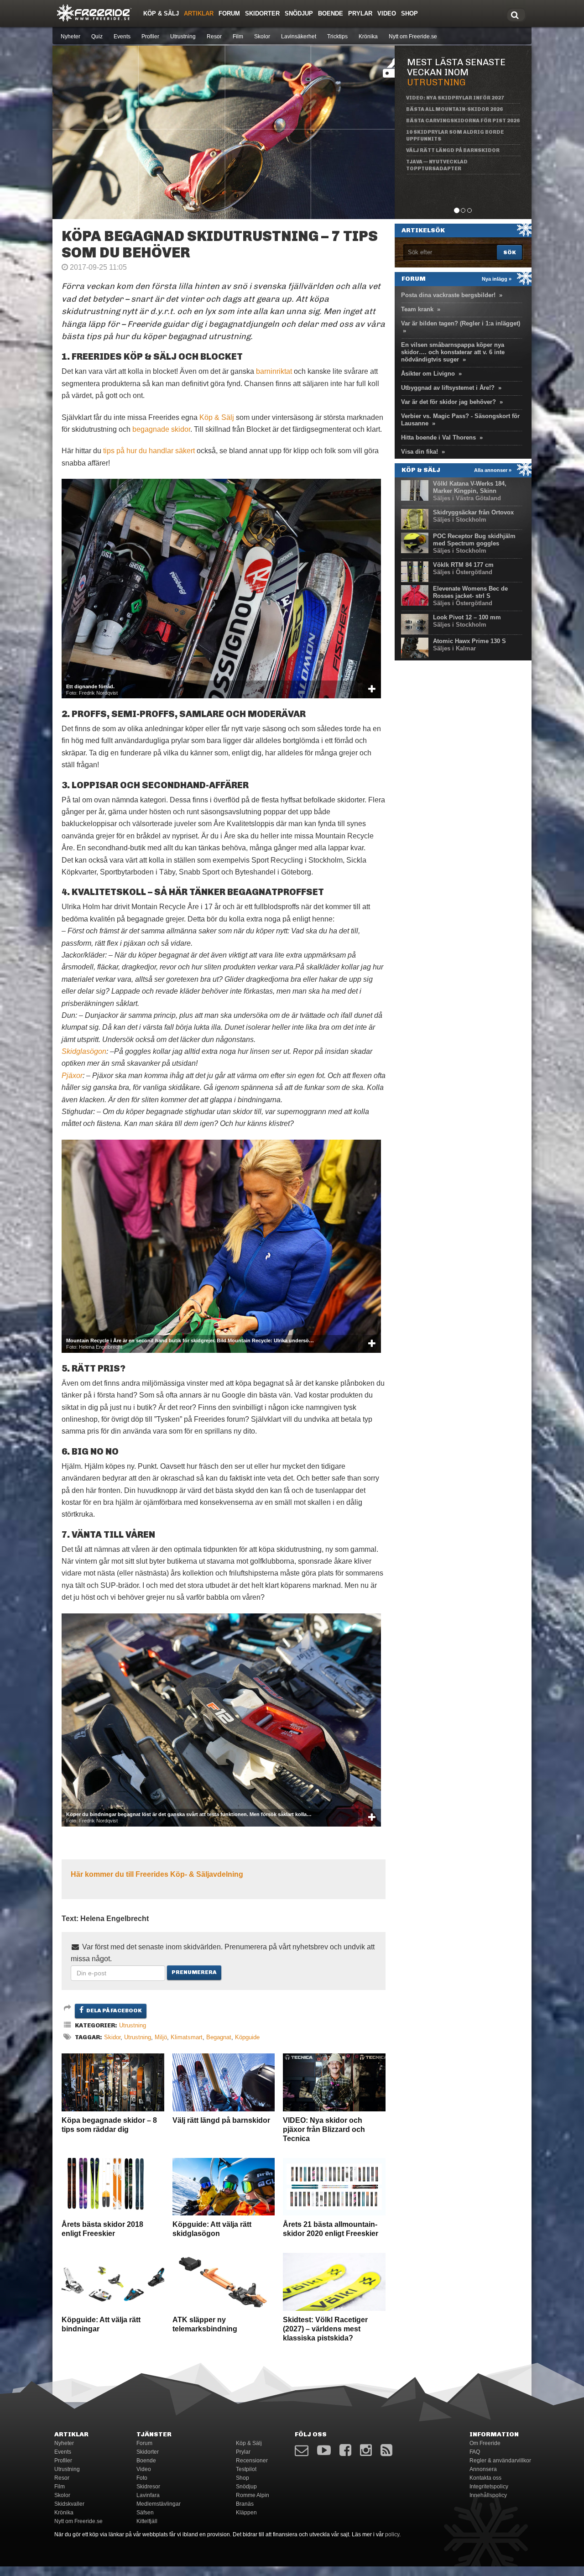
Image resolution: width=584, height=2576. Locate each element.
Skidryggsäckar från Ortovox (473, 512)
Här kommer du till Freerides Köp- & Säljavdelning (157, 1874)
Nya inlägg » (497, 279)
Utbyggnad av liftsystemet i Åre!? (448, 388)
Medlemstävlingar (159, 2504)
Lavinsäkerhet (299, 37)
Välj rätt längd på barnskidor (453, 150)
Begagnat (219, 2037)
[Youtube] (324, 2450)
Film (238, 37)
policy (392, 2534)
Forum (229, 13)
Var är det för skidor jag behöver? (448, 402)
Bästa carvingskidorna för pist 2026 (463, 121)
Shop (409, 13)
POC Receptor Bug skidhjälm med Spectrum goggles (474, 540)
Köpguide (247, 2037)
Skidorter (262, 13)
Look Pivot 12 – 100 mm (467, 617)
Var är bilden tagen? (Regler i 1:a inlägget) (461, 323)
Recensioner (252, 2461)
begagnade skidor (161, 429)
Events (122, 37)
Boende (331, 13)
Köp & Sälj (161, 13)
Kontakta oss (485, 2478)
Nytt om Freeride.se (413, 37)
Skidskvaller (69, 2504)
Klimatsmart (187, 2037)
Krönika (368, 37)
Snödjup (299, 13)
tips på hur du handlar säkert (148, 451)
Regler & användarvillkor (500, 2461)
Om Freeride (485, 2443)
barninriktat (274, 371)
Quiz (97, 37)
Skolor (262, 37)
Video (387, 13)
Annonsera (483, 2469)
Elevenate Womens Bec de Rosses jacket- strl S (470, 592)
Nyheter (70, 37)
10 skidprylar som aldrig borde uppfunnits (455, 136)
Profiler (150, 37)
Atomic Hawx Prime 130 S (469, 641)
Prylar (360, 13)
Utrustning (183, 37)
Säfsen (145, 2513)
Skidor (112, 2037)
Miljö (161, 2037)
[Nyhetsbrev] (302, 2450)
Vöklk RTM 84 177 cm (463, 565)
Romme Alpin (253, 2495)
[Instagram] (366, 2450)
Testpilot (246, 2469)
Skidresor (148, 2487)
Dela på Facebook (114, 2011)
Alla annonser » (493, 470)
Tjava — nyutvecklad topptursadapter (437, 165)
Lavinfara (148, 2495)
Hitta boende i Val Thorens (438, 437)
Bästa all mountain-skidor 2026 (454, 109)
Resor (214, 37)
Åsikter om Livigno (428, 374)
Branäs (245, 2504)
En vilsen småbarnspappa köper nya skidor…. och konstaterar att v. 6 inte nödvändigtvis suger (453, 352)
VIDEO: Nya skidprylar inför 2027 (455, 98)
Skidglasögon (84, 1051)
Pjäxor (72, 1076)
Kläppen (246, 2513)
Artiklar (199, 13)
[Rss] (386, 2450)
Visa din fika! (420, 452)
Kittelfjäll (147, 2521)
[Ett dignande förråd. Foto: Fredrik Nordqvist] (221, 588)
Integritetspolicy (489, 2487)
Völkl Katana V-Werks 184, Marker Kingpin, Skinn (470, 487)
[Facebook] (345, 2450)
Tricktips (337, 37)
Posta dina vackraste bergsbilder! (448, 295)
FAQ (475, 2452)
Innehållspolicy (488, 2495)
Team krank (417, 309)
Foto (142, 2478)
